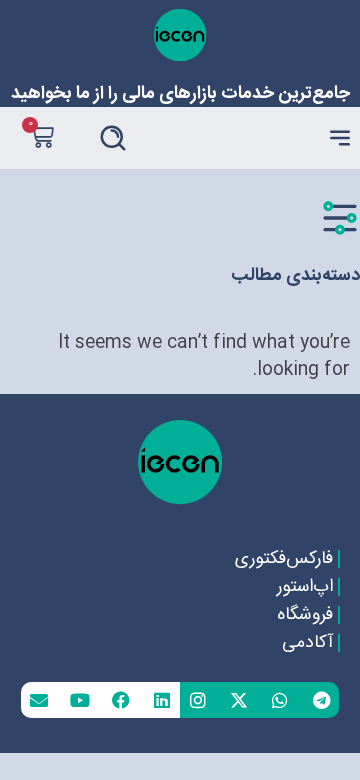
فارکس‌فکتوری (284, 559)
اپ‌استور (305, 587)
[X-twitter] (239, 700)
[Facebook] (121, 700)
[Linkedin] (162, 700)
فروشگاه (305, 615)
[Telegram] (321, 700)
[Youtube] (80, 700)
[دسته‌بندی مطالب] (340, 218)
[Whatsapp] (280, 700)
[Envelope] (39, 700)
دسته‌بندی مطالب (295, 276)
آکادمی (307, 643)
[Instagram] (198, 700)
